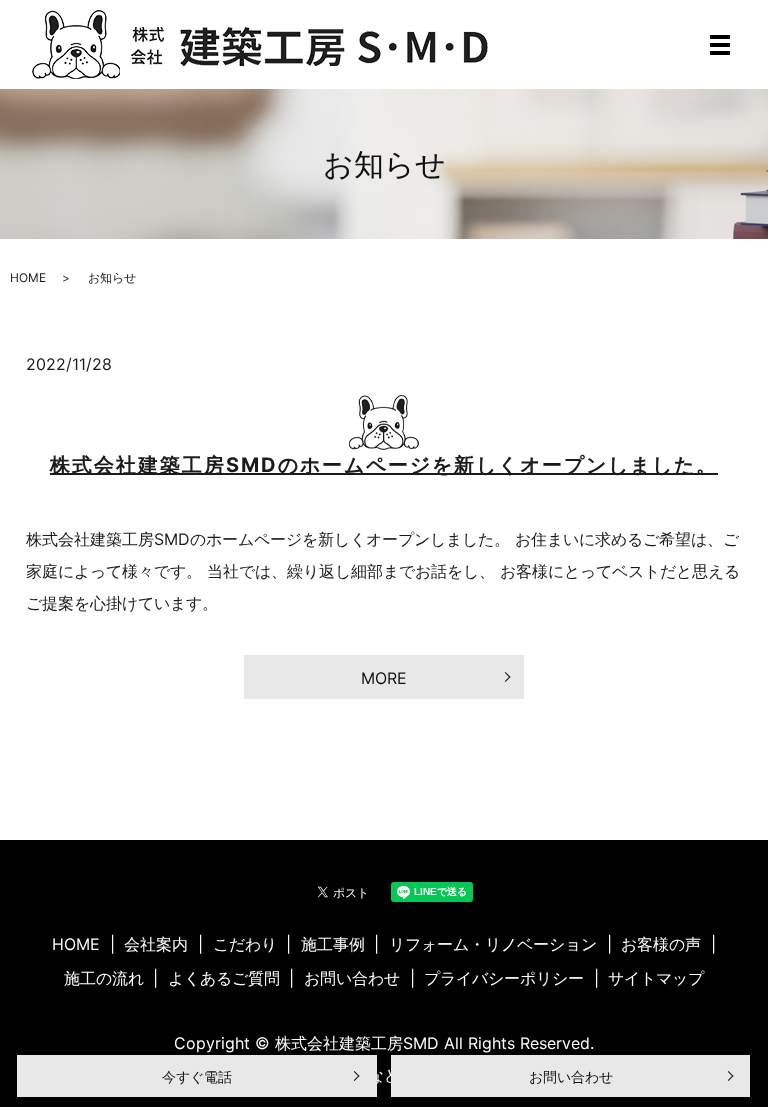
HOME (28, 277)
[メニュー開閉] (720, 45)
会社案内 (156, 944)
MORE (384, 678)
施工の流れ (104, 978)
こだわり (245, 944)
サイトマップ (656, 978)
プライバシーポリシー (504, 978)
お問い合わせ (571, 1076)
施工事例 (333, 944)
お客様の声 (661, 944)
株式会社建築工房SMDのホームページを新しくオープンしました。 (384, 465)
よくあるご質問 (224, 978)
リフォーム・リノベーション (493, 944)
